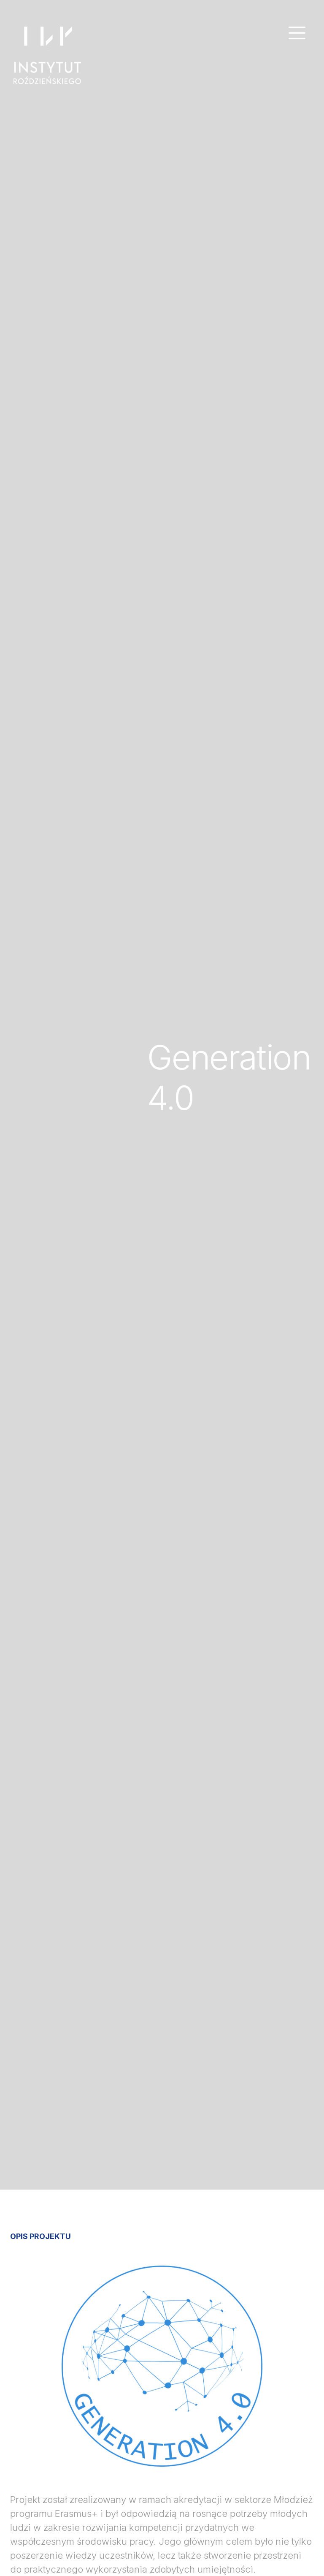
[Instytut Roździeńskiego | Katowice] (47, 55)
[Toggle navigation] (297, 33)
